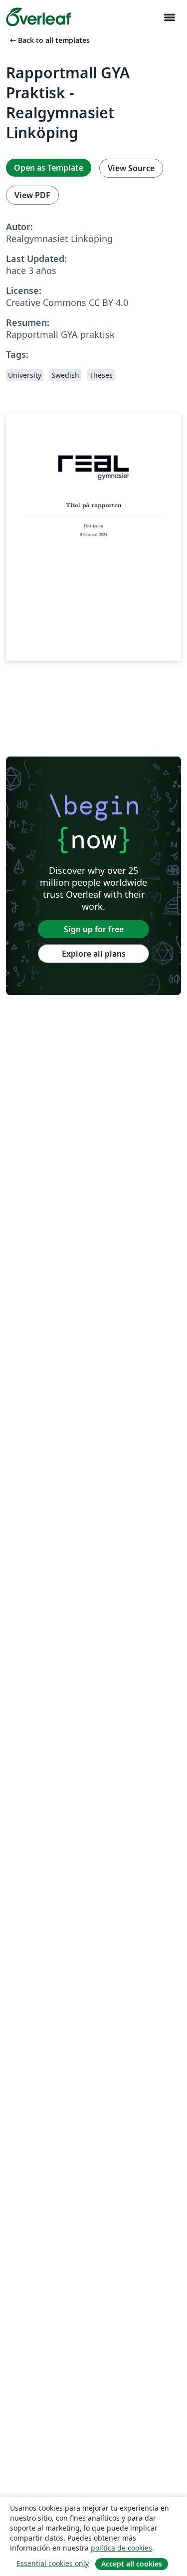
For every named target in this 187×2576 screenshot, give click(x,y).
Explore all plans (94, 954)
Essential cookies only (53, 2563)
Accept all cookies (132, 2564)
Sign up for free (94, 929)
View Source (131, 168)
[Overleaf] (38, 17)
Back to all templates (49, 40)
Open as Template (49, 168)
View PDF (32, 195)
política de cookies (121, 2548)
